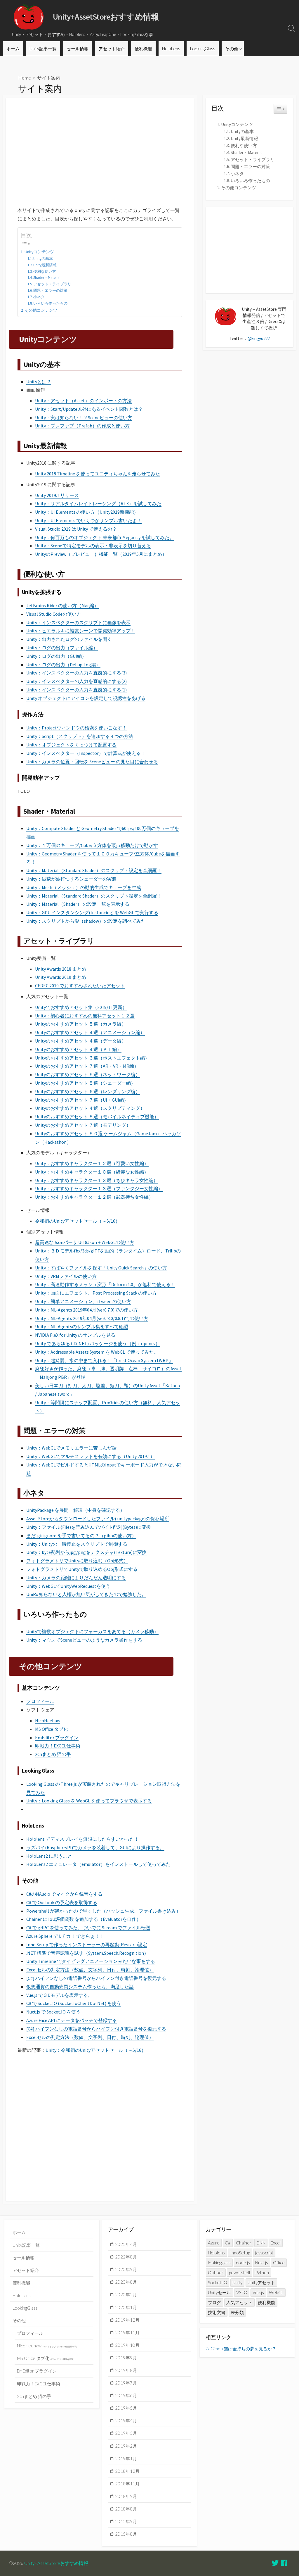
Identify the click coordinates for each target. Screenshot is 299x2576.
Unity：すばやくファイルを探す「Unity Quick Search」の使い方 (101, 1268)
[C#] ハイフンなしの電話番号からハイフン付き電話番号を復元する (96, 1978)
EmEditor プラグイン (57, 1738)
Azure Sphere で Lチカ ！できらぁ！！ (65, 1936)
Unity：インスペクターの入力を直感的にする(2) (77, 681)
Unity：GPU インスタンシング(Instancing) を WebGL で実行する (92, 912)
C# (228, 2243)
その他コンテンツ (41, 310)
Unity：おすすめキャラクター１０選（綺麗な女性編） (92, 1172)
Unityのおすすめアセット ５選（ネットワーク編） (88, 1074)
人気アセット (239, 2302)
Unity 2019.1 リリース (57, 495)
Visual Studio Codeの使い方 (54, 614)
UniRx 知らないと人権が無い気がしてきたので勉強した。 (86, 1594)
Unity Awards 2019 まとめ (61, 977)
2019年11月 (127, 2332)
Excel (276, 2243)
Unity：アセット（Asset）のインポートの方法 (83, 401)
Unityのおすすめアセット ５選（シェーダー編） (85, 1083)
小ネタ (39, 297)
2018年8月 (126, 2509)
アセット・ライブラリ (52, 284)
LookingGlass (203, 49)
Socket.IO (218, 2282)
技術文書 (217, 2312)
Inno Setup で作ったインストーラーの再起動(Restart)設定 (87, 1944)
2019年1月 (126, 2458)
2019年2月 (126, 2446)
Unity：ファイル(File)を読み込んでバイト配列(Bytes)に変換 (89, 1527)
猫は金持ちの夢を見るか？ (250, 2349)
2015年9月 (126, 2521)
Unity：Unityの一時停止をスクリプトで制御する (77, 1544)
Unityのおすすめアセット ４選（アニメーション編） (90, 1032)
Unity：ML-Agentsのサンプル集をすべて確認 (82, 1326)
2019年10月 (127, 2345)
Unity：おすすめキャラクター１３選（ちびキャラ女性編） (97, 1180)
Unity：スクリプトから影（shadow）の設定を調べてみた (86, 921)
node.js (243, 2263)
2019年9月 (126, 2358)
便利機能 (143, 49)
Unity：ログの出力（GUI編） (56, 656)
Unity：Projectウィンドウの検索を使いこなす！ (77, 728)
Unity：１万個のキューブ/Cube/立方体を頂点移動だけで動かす (92, 845)
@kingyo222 (259, 338)
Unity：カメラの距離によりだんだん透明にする (76, 1578)
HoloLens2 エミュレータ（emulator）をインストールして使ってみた (98, 1864)
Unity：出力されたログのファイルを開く (69, 639)
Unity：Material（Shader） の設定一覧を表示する (78, 904)
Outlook (216, 2273)
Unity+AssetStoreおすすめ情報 (56, 2563)
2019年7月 (126, 2383)
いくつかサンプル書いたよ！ (111, 520)
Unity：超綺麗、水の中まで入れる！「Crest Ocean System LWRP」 (104, 1360)
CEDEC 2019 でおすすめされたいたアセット (80, 986)
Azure (214, 2243)
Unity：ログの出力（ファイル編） (62, 648)
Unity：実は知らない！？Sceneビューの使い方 (84, 417)
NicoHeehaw (48, 1721)
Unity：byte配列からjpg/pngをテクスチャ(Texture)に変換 (86, 1552)
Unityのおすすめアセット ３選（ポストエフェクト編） (92, 1058)
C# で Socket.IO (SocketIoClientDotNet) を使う (74, 2003)
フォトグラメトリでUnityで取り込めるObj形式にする (82, 1569)
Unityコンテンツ (39, 252)
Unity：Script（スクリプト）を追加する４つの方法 (80, 736)
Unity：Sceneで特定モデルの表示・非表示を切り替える (93, 546)
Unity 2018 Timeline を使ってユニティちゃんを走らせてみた (98, 474)
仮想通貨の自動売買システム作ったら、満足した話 (80, 1987)
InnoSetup (240, 2253)
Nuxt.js (262, 2263)
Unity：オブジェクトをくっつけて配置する (71, 745)
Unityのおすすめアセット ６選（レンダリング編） (88, 1091)
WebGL (276, 2292)
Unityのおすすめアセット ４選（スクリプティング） (90, 1108)
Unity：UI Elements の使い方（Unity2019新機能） (87, 512)
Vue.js (258, 2292)
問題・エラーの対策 (50, 290)
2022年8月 (126, 2257)
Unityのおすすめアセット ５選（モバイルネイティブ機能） (97, 1117)
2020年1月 (126, 2307)
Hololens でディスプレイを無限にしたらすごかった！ (83, 1839)
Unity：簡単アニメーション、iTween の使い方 (83, 1301)
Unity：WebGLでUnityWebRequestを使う (68, 1586)
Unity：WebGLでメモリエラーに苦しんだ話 (71, 1448)
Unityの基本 (43, 259)
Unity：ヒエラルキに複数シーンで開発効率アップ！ (81, 631)
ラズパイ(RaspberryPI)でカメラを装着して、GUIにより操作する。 (95, 1847)
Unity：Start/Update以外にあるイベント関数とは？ (89, 409)
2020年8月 (126, 2282)
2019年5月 (126, 2408)
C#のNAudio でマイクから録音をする (64, 1894)
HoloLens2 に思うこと (49, 1856)
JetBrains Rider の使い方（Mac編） (62, 605)
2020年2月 (126, 2294)
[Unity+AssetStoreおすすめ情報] (29, 17)
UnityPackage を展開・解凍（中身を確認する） (75, 1510)
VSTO (242, 2292)
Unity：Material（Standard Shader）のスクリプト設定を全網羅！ (94, 870)
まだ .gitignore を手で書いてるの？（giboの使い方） (81, 1535)
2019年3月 (126, 2433)
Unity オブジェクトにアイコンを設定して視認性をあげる (86, 698)
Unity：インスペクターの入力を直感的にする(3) (77, 673)
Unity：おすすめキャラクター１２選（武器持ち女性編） (94, 1197)
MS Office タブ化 (52, 1729)
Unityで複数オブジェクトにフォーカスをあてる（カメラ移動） (92, 1631)
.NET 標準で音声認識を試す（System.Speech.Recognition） (87, 1953)
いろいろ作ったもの (50, 303)
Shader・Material (47, 278)
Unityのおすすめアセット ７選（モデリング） (83, 1125)
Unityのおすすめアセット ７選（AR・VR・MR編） (87, 1066)
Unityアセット (261, 2282)
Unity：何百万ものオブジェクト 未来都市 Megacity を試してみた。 (105, 537)
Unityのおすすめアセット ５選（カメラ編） (81, 1024)
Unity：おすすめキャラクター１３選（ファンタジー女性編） (99, 1188)
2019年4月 (126, 2420)
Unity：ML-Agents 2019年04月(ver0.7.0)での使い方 (86, 1310)
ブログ (214, 2302)
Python (262, 2273)
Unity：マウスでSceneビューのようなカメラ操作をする (84, 1640)
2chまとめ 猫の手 (53, 1754)
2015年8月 (126, 2534)
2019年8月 (126, 2370)
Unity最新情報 (45, 265)
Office (279, 2263)
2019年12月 (127, 2320)
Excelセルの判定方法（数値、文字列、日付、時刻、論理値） (90, 1970)
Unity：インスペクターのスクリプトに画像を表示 (78, 622)
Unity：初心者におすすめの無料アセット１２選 (85, 1016)
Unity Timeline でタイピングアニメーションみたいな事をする (91, 1961)
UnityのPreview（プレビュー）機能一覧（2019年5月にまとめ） (101, 554)
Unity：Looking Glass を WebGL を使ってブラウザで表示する (89, 1801)
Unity (237, 2282)
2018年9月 (126, 2496)
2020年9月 (126, 2269)
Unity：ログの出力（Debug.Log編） (63, 665)
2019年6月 (126, 2395)
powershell (239, 2273)
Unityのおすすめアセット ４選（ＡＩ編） (78, 1049)
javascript (264, 2253)
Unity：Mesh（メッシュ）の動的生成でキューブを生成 (84, 887)
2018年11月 (127, 2484)
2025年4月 (126, 2244)
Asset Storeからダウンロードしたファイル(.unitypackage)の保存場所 (98, 1519)
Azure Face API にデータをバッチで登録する (72, 2020)
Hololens (216, 2253)
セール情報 (78, 49)
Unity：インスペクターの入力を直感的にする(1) (77, 690)
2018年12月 (127, 2471)
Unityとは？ (39, 382)
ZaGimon (214, 2349)
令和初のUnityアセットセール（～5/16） (78, 1221)
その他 (232, 49)
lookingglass (219, 2263)
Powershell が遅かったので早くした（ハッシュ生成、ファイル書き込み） (104, 1911)
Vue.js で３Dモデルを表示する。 (59, 1995)
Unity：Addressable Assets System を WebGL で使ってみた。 (97, 1352)
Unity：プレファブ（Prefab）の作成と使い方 (82, 426)
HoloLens (171, 49)
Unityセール (219, 2292)
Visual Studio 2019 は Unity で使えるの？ (76, 529)
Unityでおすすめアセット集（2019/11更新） (81, 1007)
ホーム (13, 49)
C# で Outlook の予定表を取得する (62, 1902)
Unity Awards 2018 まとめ (61, 969)
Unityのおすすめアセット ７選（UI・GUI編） (82, 1100)
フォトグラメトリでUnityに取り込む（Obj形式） (77, 1561)
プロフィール (40, 1701)
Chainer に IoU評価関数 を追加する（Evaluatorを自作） (84, 1919)
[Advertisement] (100, 148)
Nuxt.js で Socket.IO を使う (53, 2012)
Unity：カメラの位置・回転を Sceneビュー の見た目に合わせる (92, 762)
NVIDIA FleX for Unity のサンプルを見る (75, 1335)
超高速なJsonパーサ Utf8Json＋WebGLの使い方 (85, 1242)
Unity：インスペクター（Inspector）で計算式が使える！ (86, 753)
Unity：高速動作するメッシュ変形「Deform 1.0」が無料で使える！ (105, 1284)
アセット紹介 (112, 49)
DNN (261, 2243)
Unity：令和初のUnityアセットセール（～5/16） (96, 2050)
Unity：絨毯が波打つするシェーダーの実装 (71, 879)
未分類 (237, 2312)
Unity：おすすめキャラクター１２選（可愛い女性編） (92, 1163)
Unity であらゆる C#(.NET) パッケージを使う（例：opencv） (98, 1343)
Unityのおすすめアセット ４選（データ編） (81, 1041)
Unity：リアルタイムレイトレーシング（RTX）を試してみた (98, 503)
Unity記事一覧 (43, 49)
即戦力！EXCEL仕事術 (58, 1746)
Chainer (244, 2243)
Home (25, 78)
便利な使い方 (45, 271)
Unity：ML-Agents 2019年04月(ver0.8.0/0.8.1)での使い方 (92, 1318)
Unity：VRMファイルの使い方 (66, 1276)
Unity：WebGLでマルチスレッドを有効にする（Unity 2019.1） (91, 1456)
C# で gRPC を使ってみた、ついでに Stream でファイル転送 (88, 1928)
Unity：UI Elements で (58, 520)
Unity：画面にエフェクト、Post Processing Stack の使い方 (96, 1293)
